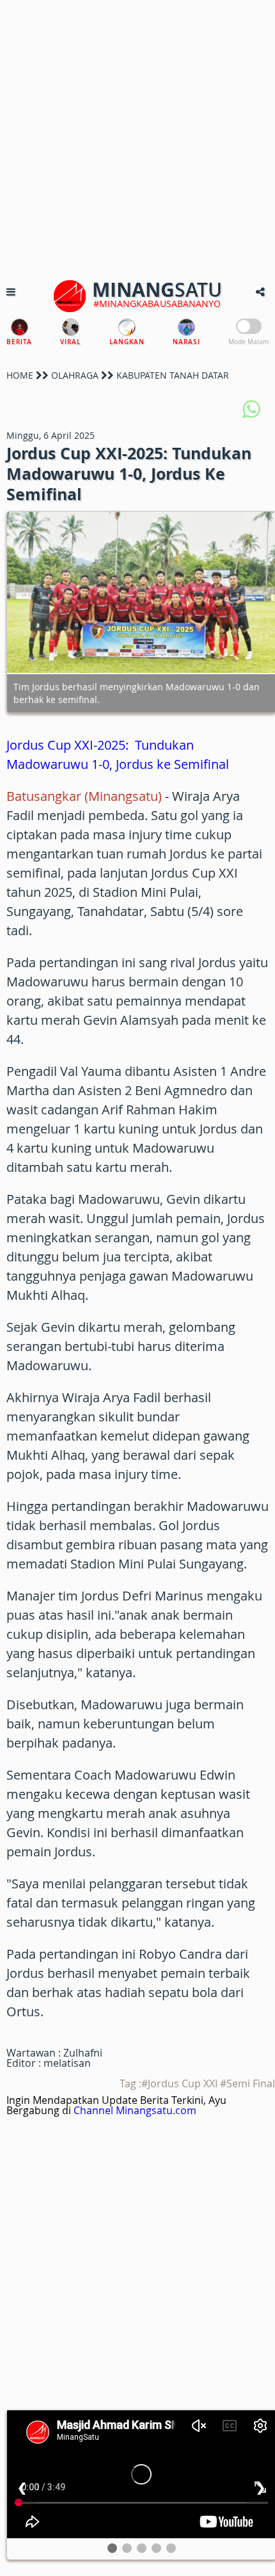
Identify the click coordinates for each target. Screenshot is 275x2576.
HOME (20, 375)
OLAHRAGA (75, 375)
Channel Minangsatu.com (135, 2110)
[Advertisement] (137, 138)
